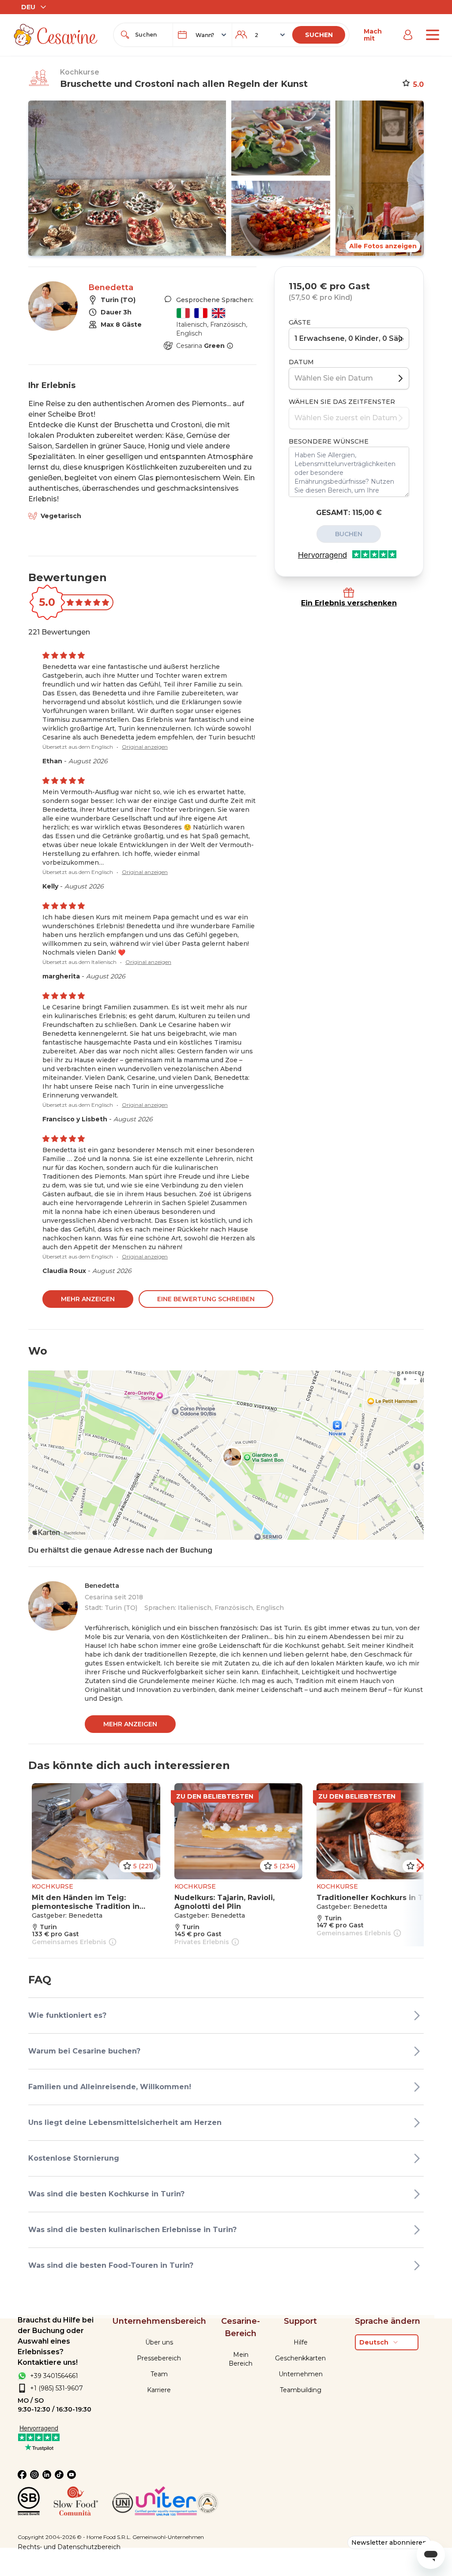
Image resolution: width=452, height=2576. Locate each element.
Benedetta (111, 287)
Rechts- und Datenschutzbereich (69, 2547)
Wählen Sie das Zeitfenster (342, 402)
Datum (301, 362)
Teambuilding (301, 2390)
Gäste (300, 322)
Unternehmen (301, 2374)
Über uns (159, 2342)
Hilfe (301, 2342)
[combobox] (151, 35)
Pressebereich (159, 2358)
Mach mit (373, 35)
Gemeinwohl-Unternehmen (168, 2537)
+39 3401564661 (54, 2376)
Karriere (159, 2390)
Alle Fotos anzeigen (383, 246)
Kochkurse (80, 72)
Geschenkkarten (300, 2358)
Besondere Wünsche (329, 441)
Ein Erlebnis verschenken (349, 603)
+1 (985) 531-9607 (56, 2388)
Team (159, 2374)
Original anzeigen (145, 747)
